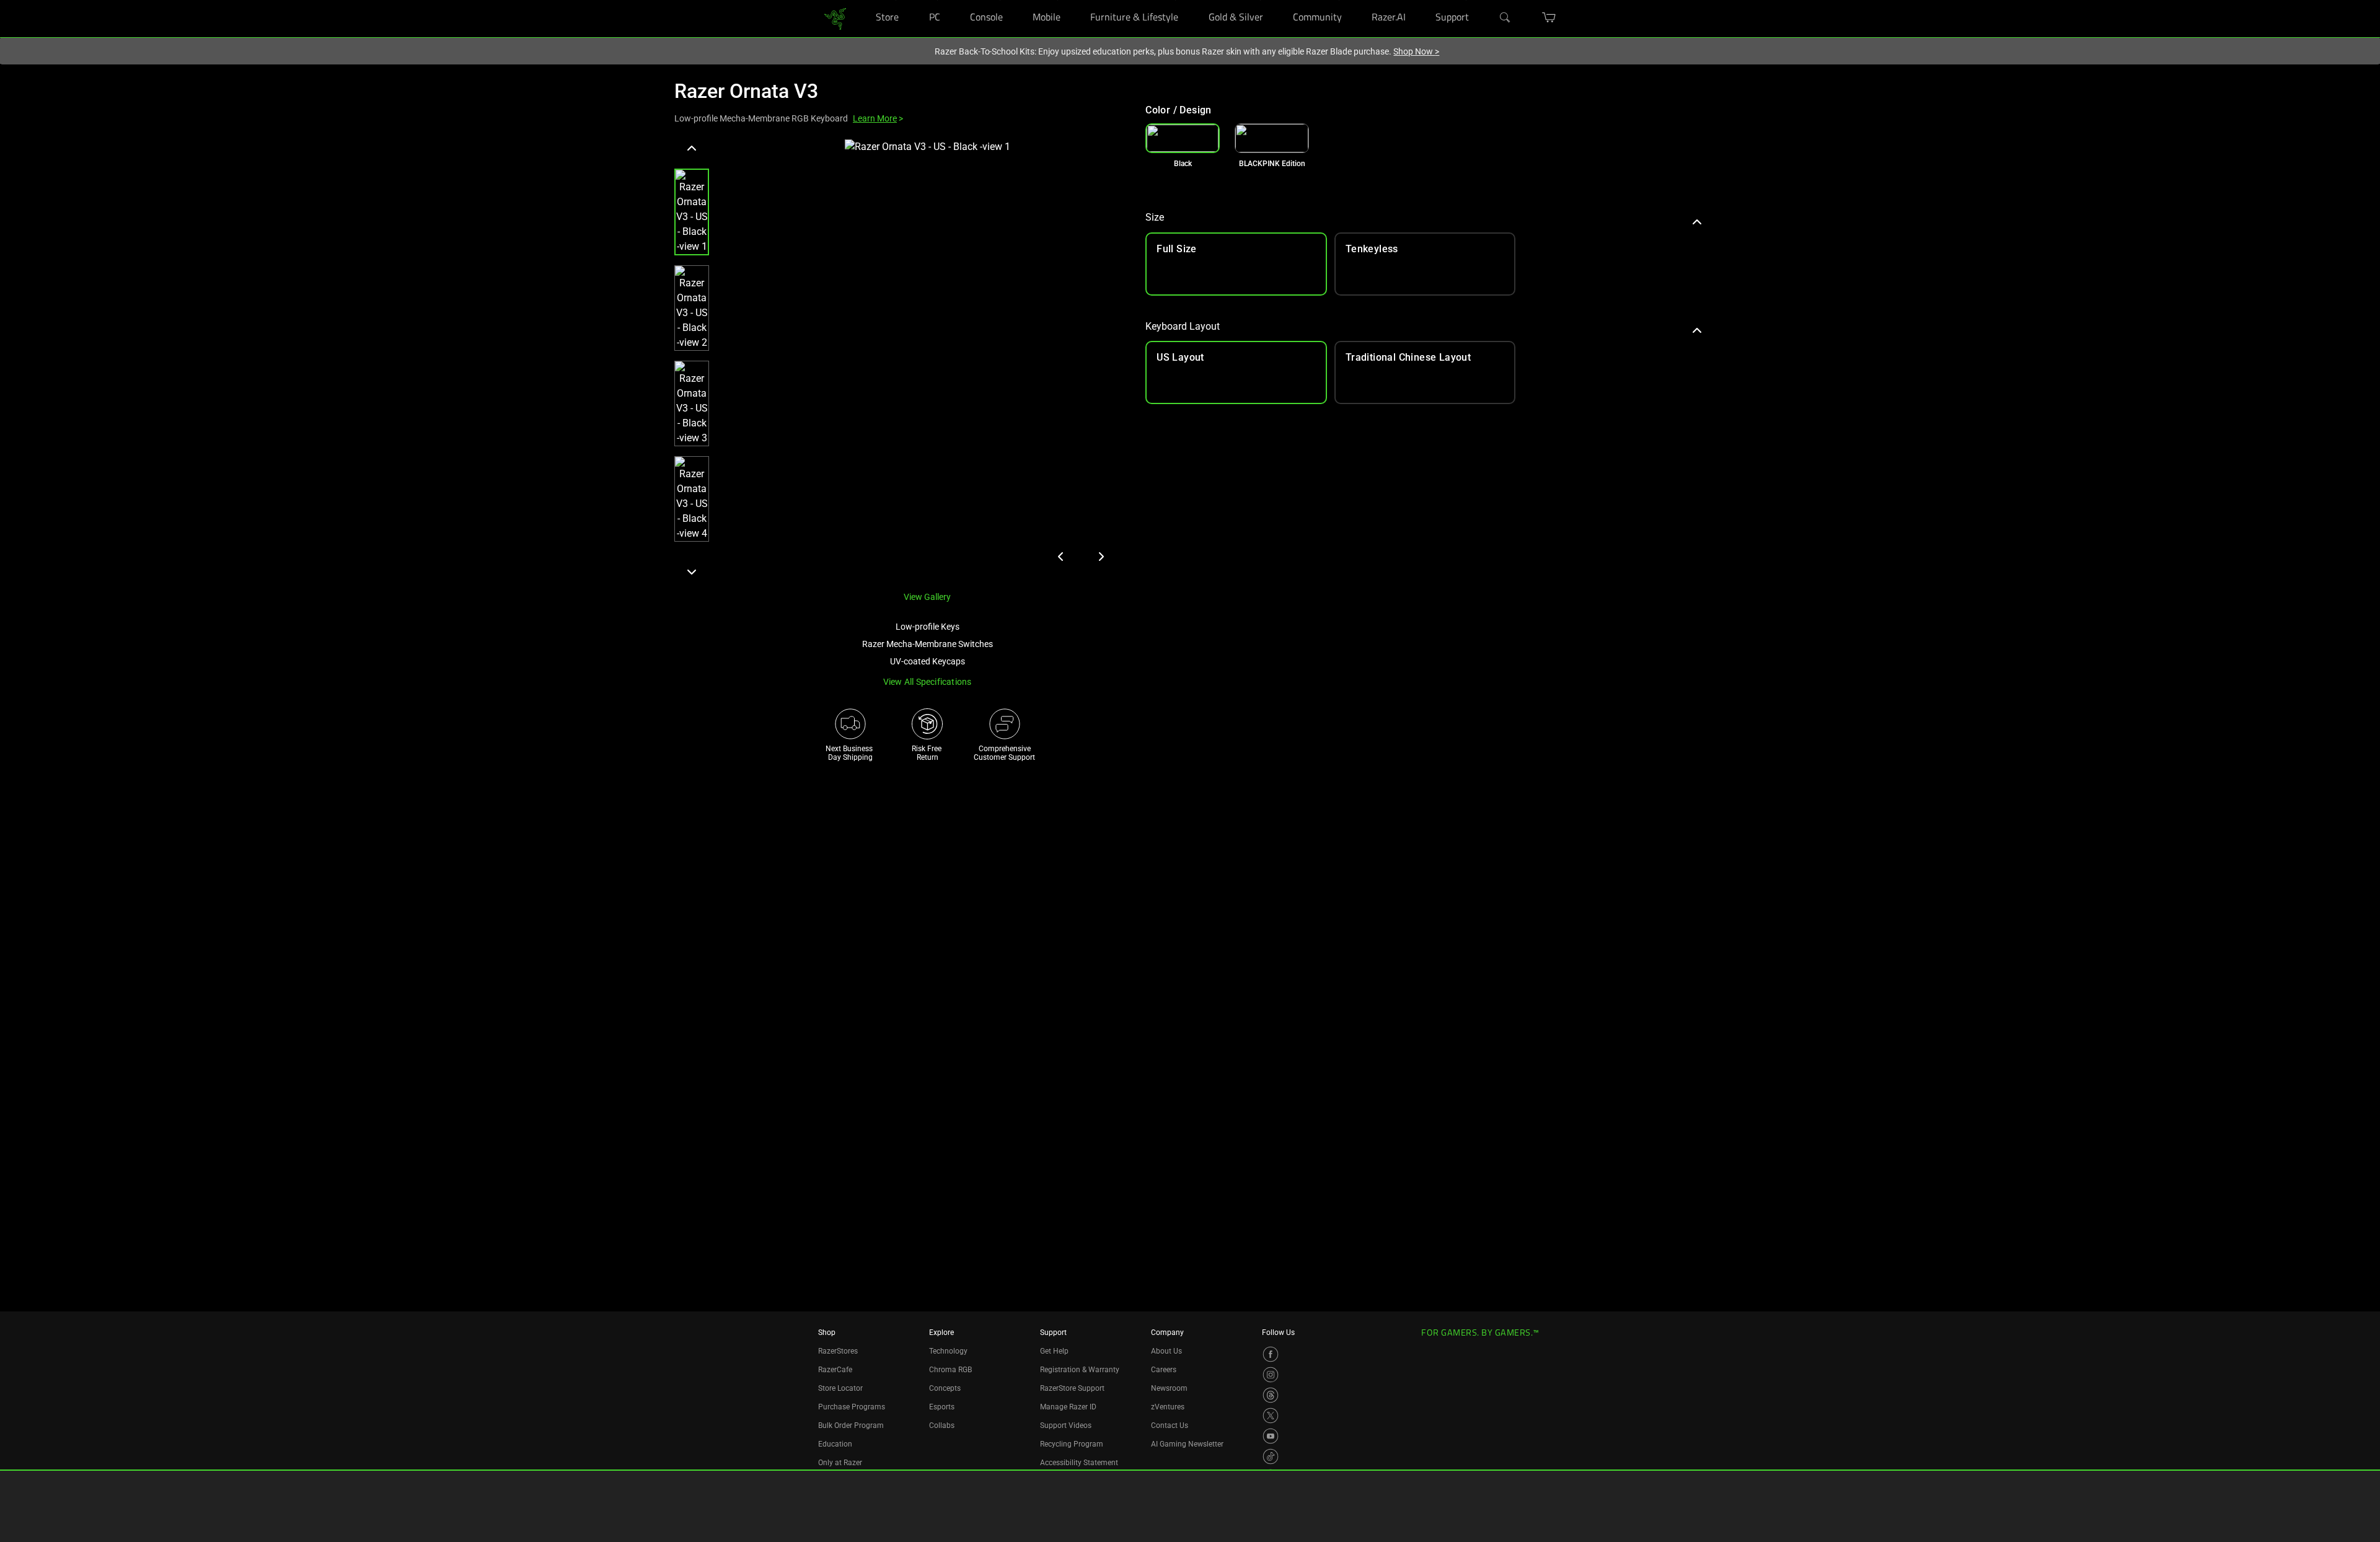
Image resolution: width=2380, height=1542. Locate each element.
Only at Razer (840, 1463)
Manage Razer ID (1068, 1407)
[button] (692, 212)
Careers (1164, 1370)
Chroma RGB (950, 1370)
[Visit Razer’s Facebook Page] (1271, 1354)
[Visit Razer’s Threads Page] (1271, 1395)
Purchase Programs (852, 1407)
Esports (942, 1407)
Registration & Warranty (1080, 1370)
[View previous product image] (1061, 557)
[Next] (692, 571)
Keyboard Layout (1183, 326)
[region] (900, 360)
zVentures (1168, 1407)
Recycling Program (1072, 1444)
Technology (948, 1351)
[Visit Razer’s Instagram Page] (1271, 1375)
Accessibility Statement (1079, 1463)
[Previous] (692, 149)
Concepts (945, 1388)
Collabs (942, 1425)
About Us (1166, 1351)
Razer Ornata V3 (746, 91)
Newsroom (1169, 1388)
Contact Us (1170, 1425)
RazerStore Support (1072, 1388)
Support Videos (1066, 1425)
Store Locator (840, 1388)
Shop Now (1416, 51)
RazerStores (838, 1351)
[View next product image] (1101, 557)
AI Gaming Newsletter (1187, 1444)
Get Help (1054, 1351)
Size (1155, 217)
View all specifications (928, 682)
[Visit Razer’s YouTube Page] (1271, 1436)
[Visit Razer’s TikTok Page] (1271, 1456)
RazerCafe (835, 1370)
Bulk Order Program (851, 1425)
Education (835, 1444)
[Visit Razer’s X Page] (1271, 1416)
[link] (835, 18)
